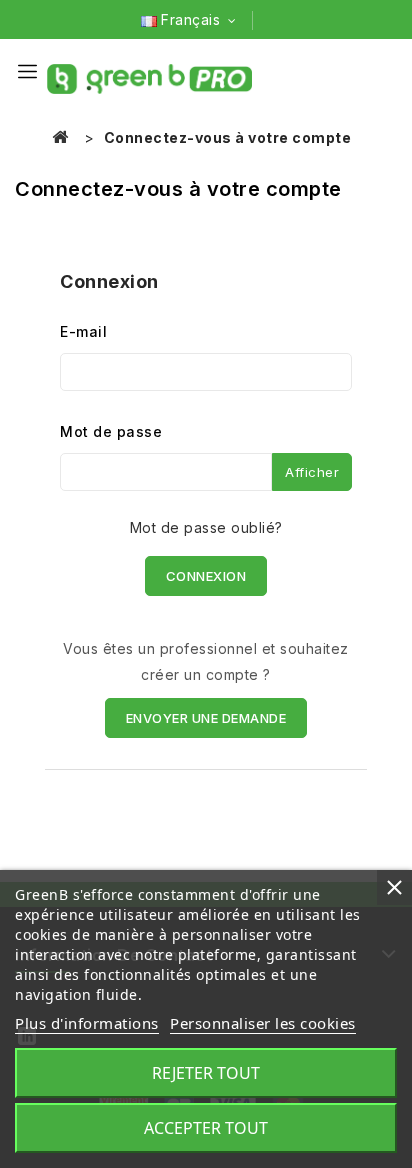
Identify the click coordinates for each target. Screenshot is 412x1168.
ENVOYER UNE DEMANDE (206, 718)
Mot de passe (111, 431)
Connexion (206, 576)
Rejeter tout (206, 1073)
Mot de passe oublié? (206, 527)
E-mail (83, 331)
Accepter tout (206, 1128)
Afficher (312, 472)
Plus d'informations (87, 1023)
